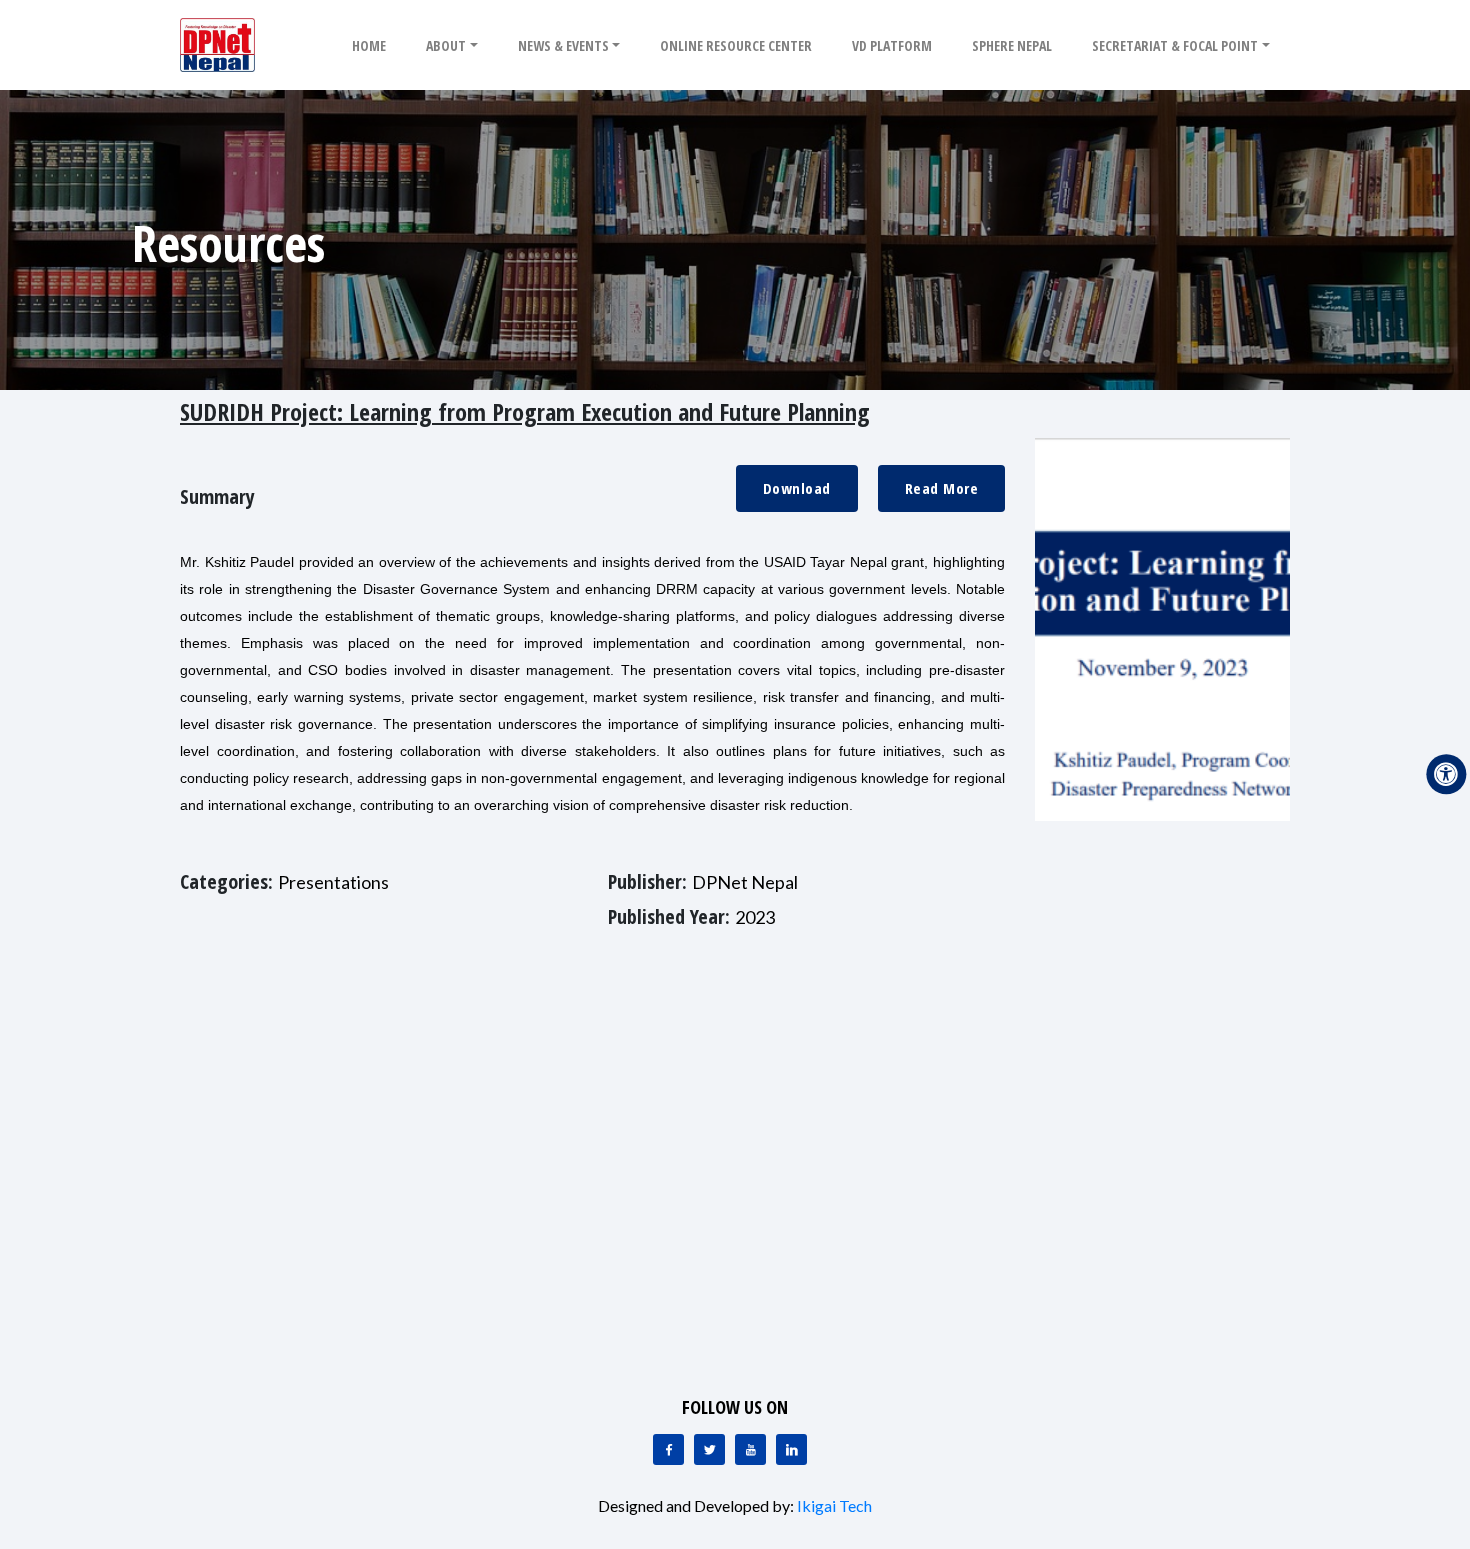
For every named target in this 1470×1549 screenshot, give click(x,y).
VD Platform (892, 45)
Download (797, 488)
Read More (942, 488)
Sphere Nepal (1012, 45)
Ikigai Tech (834, 1505)
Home (369, 45)
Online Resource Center (736, 45)
